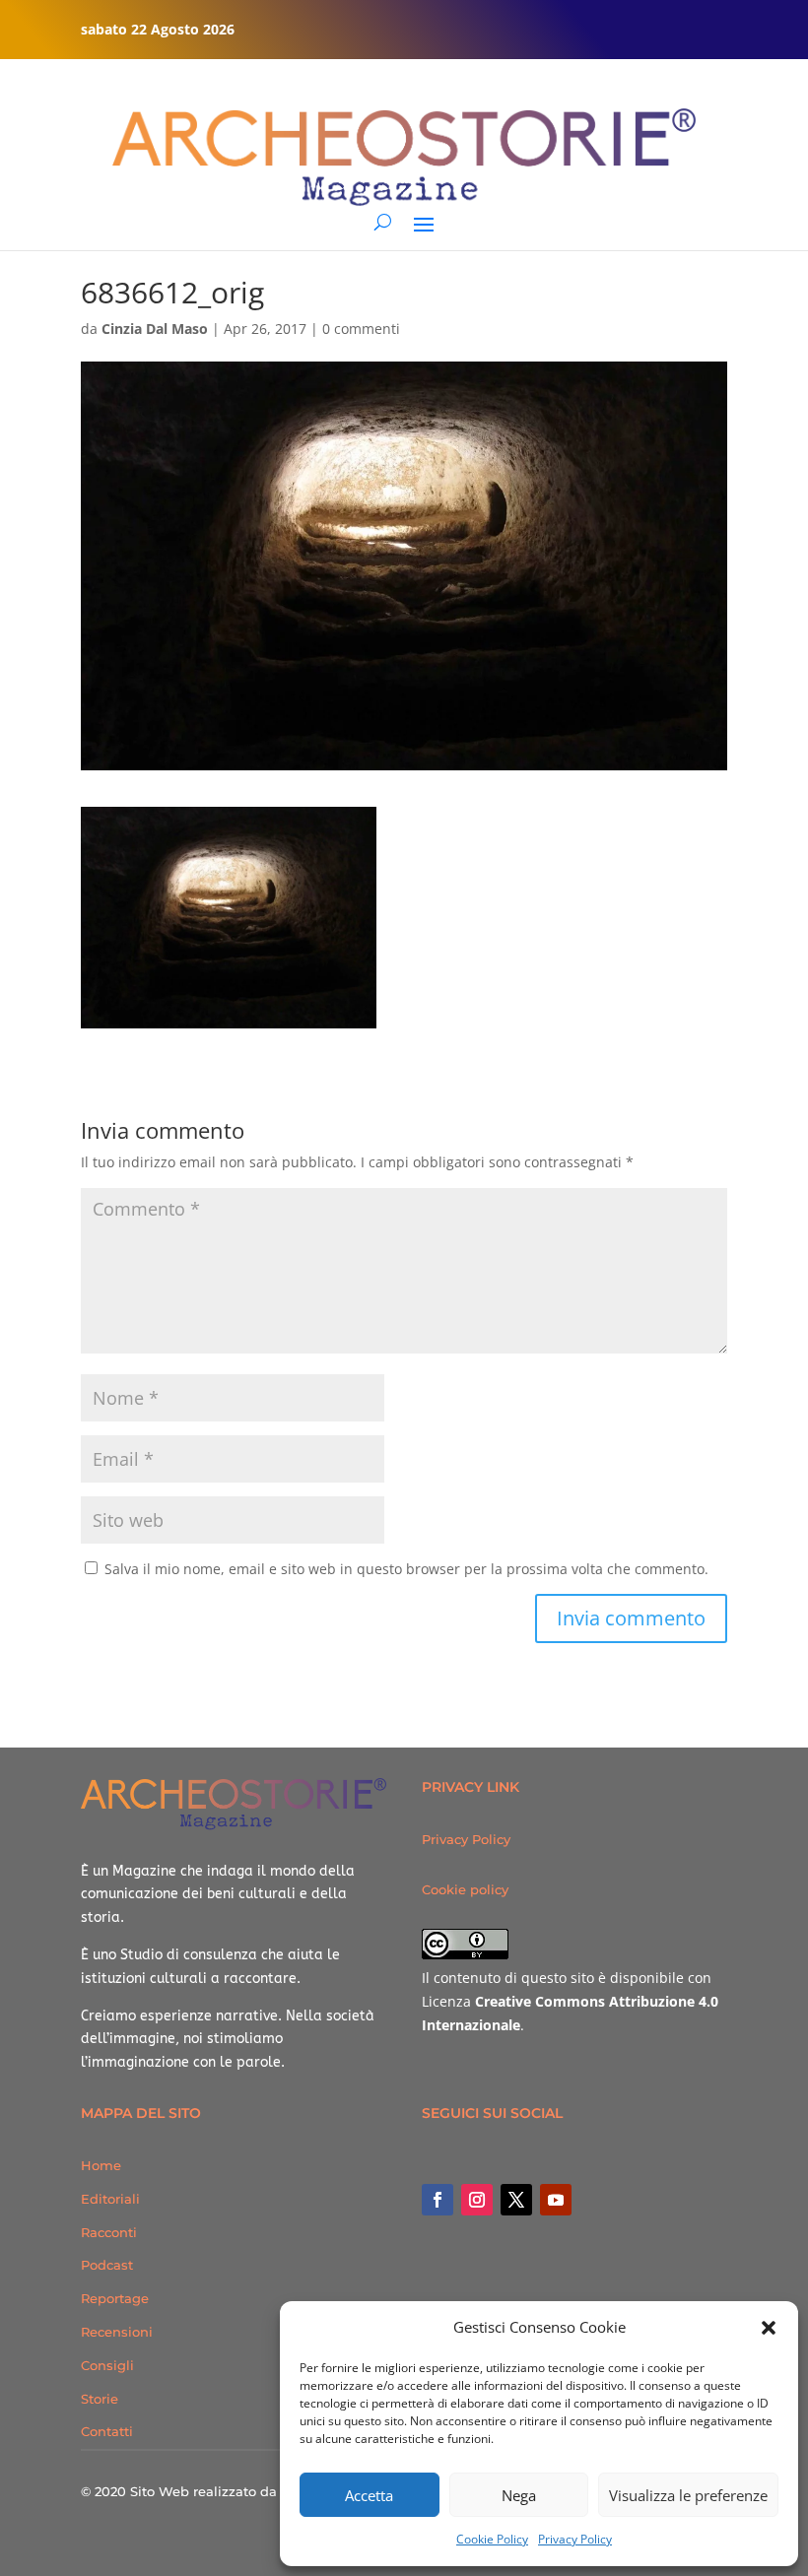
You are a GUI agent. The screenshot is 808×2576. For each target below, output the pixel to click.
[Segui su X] (516, 2200)
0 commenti (361, 329)
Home (101, 2165)
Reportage (115, 2298)
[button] (769, 2328)
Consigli (107, 2365)
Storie (100, 2399)
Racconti (109, 2232)
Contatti (107, 2431)
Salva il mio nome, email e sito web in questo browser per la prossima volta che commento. (406, 1569)
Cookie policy (465, 1889)
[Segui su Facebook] (438, 2200)
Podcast (107, 2265)
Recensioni (117, 2332)
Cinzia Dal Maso (155, 329)
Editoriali (110, 2199)
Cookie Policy (492, 2539)
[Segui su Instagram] (477, 2200)
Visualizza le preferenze (688, 2495)
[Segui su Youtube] (556, 2200)
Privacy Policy (575, 2539)
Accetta (369, 2495)
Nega (519, 2495)
